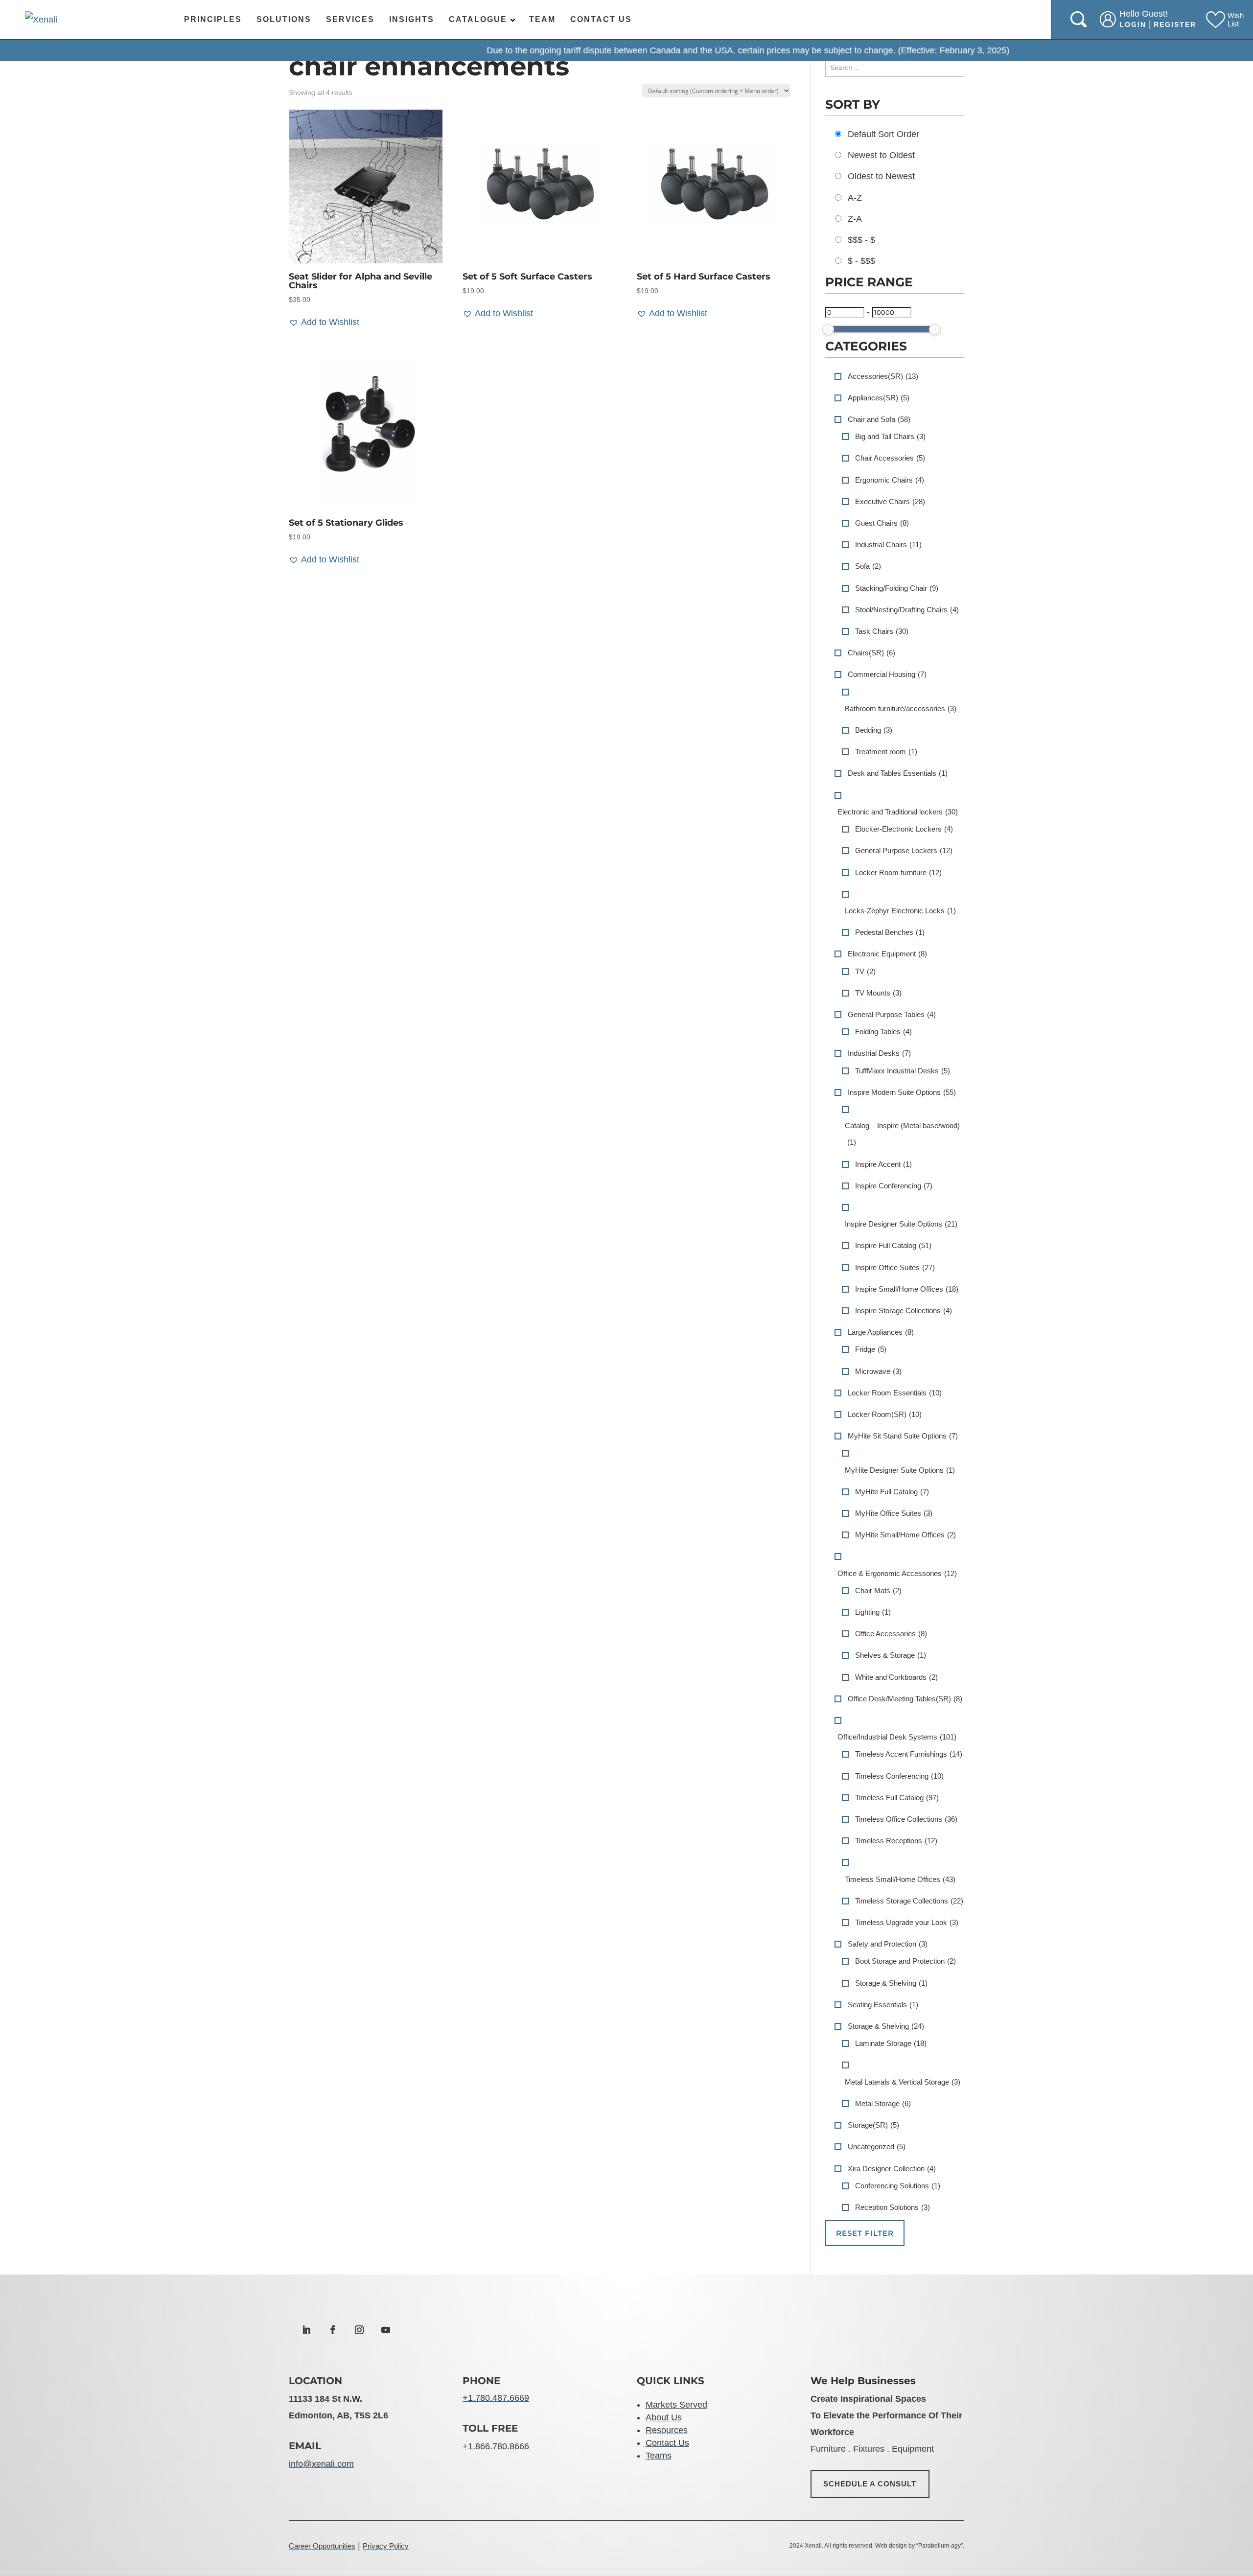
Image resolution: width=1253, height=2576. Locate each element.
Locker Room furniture (898, 872)
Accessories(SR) (883, 376)
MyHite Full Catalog (892, 1492)
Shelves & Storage (891, 1655)
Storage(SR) (873, 2125)
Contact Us (601, 19)
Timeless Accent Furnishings (909, 1754)
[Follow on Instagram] (359, 2330)
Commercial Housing (887, 674)
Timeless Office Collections (906, 1819)
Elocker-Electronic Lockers (904, 829)
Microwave (878, 1371)
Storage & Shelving (891, 1983)
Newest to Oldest (881, 155)
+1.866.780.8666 (496, 2446)
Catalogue (478, 19)
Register (1175, 24)
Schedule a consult (870, 2484)
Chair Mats (878, 1590)
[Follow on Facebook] (333, 2330)
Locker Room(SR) (885, 1414)
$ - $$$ (861, 261)
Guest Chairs (882, 523)
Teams (659, 2456)
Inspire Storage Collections (904, 1311)
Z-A (855, 219)
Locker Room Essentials (895, 1393)
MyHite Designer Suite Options (900, 1470)
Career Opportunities (322, 2546)
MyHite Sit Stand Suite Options (903, 1436)
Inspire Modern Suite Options (902, 1092)
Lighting (873, 1612)
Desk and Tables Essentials (898, 773)
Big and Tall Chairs (890, 436)
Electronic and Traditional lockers (898, 812)
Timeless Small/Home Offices (900, 1879)
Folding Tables (883, 1032)
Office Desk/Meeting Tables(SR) (905, 1699)
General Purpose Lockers (904, 850)
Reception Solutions (893, 2207)
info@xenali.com (321, 2464)
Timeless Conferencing (899, 1776)
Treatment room (886, 752)
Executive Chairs (890, 501)
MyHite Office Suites (894, 1513)
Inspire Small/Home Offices (907, 1289)
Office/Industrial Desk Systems (897, 1737)
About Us (664, 2417)
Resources (667, 2430)
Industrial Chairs (888, 545)
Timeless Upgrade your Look (907, 1922)
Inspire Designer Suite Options (901, 1224)
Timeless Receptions (896, 1841)
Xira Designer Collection (892, 2169)
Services (350, 19)
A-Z (855, 198)
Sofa (868, 566)
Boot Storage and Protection (905, 1961)
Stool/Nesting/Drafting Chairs (907, 610)
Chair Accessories (890, 458)
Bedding (874, 730)
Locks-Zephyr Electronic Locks (900, 911)
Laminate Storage (891, 2043)
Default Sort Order (883, 134)
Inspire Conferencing (894, 1186)
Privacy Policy (386, 2546)
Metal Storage (883, 2103)
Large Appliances (881, 1332)
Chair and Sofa (879, 419)
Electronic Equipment (887, 954)
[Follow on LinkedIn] (306, 2330)
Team (542, 19)
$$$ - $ (861, 240)
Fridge (871, 1349)
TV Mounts (878, 993)
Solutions (284, 19)
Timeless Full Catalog (897, 1798)
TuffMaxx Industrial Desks (903, 1071)
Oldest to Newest (881, 176)
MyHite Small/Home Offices (905, 1535)
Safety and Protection (888, 1944)
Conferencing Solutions (898, 2186)
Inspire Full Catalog (893, 1245)
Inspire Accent (883, 1164)
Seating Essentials (883, 2005)
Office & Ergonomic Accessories (897, 1573)
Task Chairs (882, 631)
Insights (412, 19)
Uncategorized (877, 2147)
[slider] (828, 329)
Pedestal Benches (890, 932)
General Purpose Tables (892, 1014)
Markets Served (676, 2405)
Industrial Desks (879, 1053)
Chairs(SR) (871, 653)
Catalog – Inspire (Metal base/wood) (902, 1134)
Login (1133, 24)
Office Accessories (891, 1634)
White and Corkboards (896, 1677)
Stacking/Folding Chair (897, 588)
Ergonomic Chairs (890, 480)
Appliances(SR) (879, 398)
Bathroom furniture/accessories (901, 708)
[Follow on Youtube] (386, 2330)
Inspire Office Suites (895, 1267)
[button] (324, 322)
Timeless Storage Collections (909, 1901)
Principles (213, 19)
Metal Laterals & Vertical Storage (903, 2082)
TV (865, 971)
